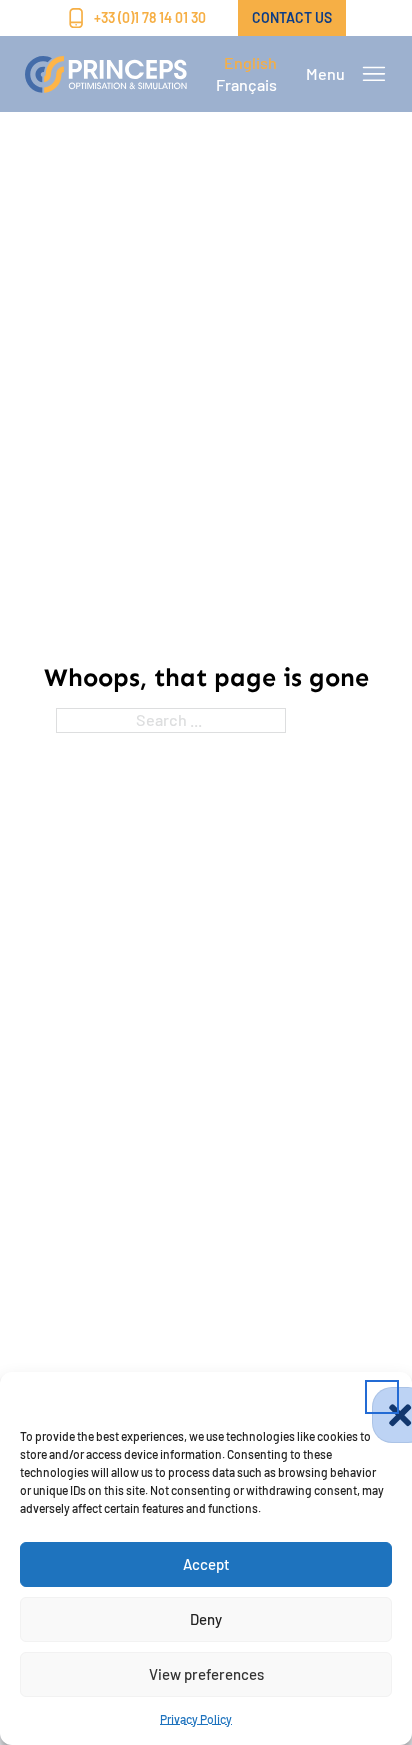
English (250, 62)
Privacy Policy (196, 1719)
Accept (206, 1564)
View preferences (206, 1674)
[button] (382, 1397)
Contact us (292, 17)
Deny (206, 1619)
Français (246, 84)
